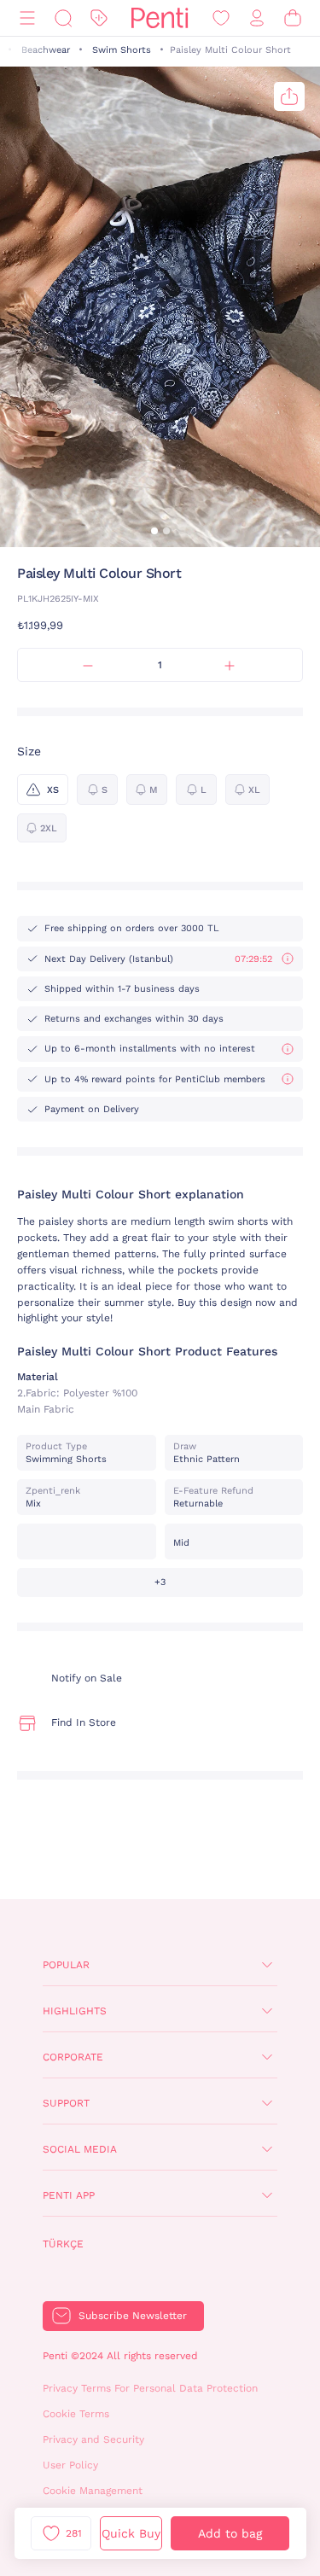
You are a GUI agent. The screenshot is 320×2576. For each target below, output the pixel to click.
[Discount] (99, 18)
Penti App (69, 2195)
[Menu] (27, 18)
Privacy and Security (93, 2439)
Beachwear (46, 50)
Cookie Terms (76, 2414)
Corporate (73, 2057)
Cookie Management (93, 2491)
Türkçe (63, 2244)
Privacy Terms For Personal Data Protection (150, 2388)
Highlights (75, 2011)
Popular (66, 1965)
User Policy (70, 2465)
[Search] (63, 18)
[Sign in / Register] (257, 18)
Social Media (80, 2149)
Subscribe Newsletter (133, 2316)
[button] (154, 531)
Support (66, 2103)
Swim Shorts (122, 50)
